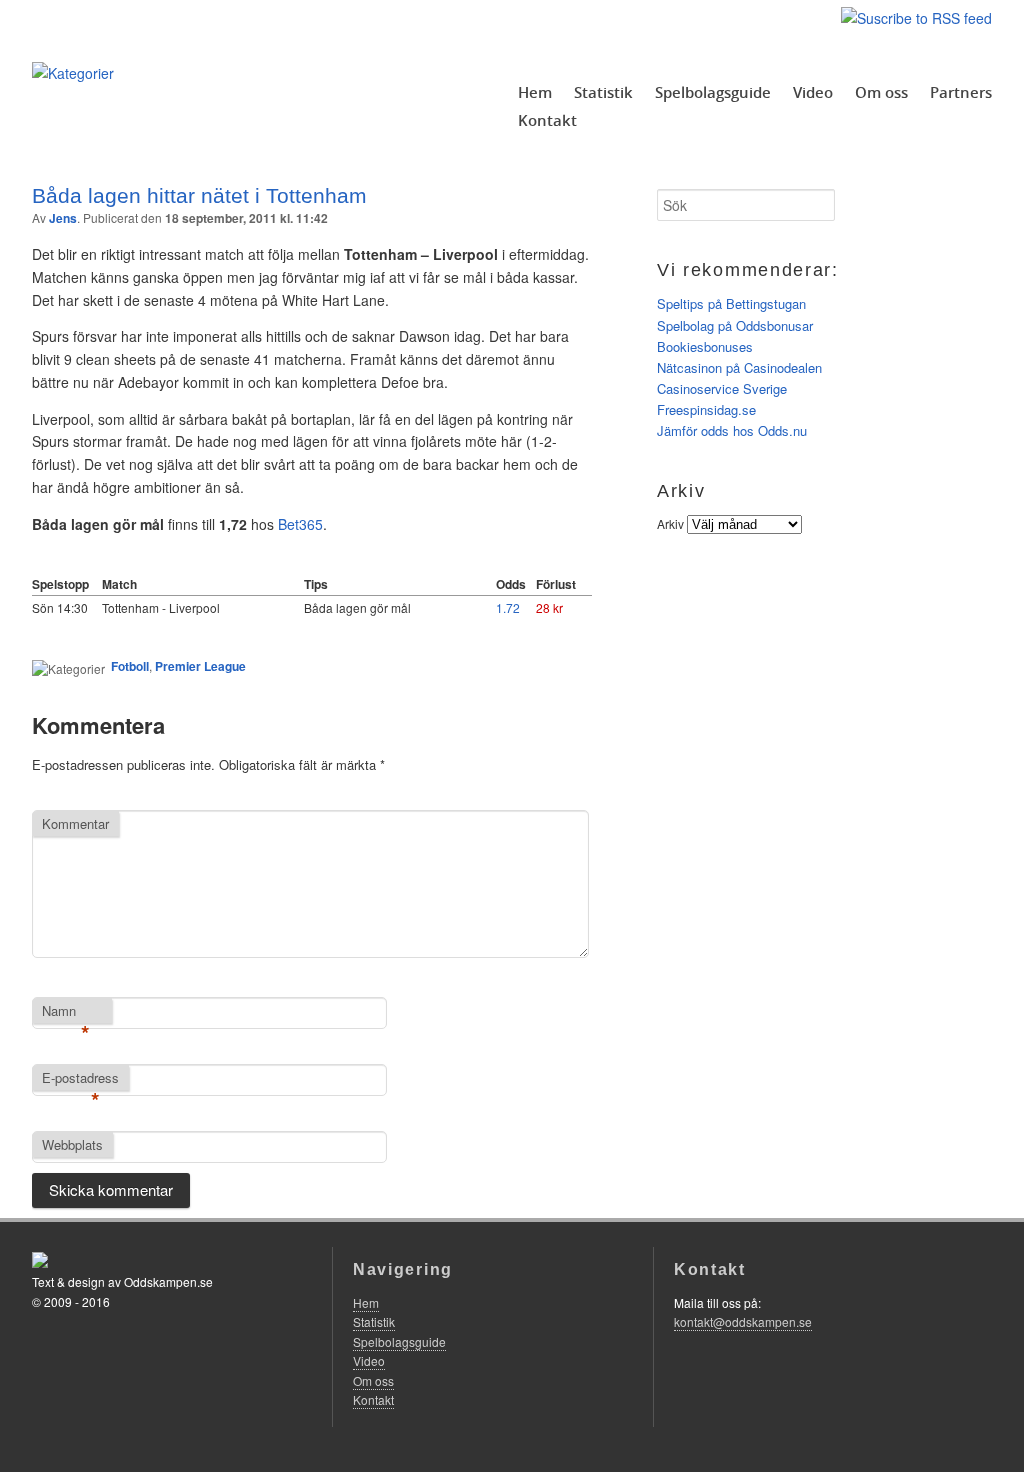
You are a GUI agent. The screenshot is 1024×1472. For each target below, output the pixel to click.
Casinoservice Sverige (722, 388)
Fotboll (130, 666)
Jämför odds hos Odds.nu (732, 430)
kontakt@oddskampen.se (743, 1321)
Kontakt (547, 120)
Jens (63, 218)
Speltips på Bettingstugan (731, 303)
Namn (66, 1012)
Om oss (881, 92)
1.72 (508, 607)
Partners (961, 92)
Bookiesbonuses (705, 346)
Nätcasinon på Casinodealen (739, 367)
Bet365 (300, 524)
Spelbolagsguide (713, 92)
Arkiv (670, 523)
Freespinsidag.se (706, 409)
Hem (535, 92)
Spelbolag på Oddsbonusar (735, 325)
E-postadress (80, 1079)
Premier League (200, 666)
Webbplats (72, 1144)
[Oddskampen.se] (73, 73)
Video (813, 92)
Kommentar (75, 823)
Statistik (603, 92)
